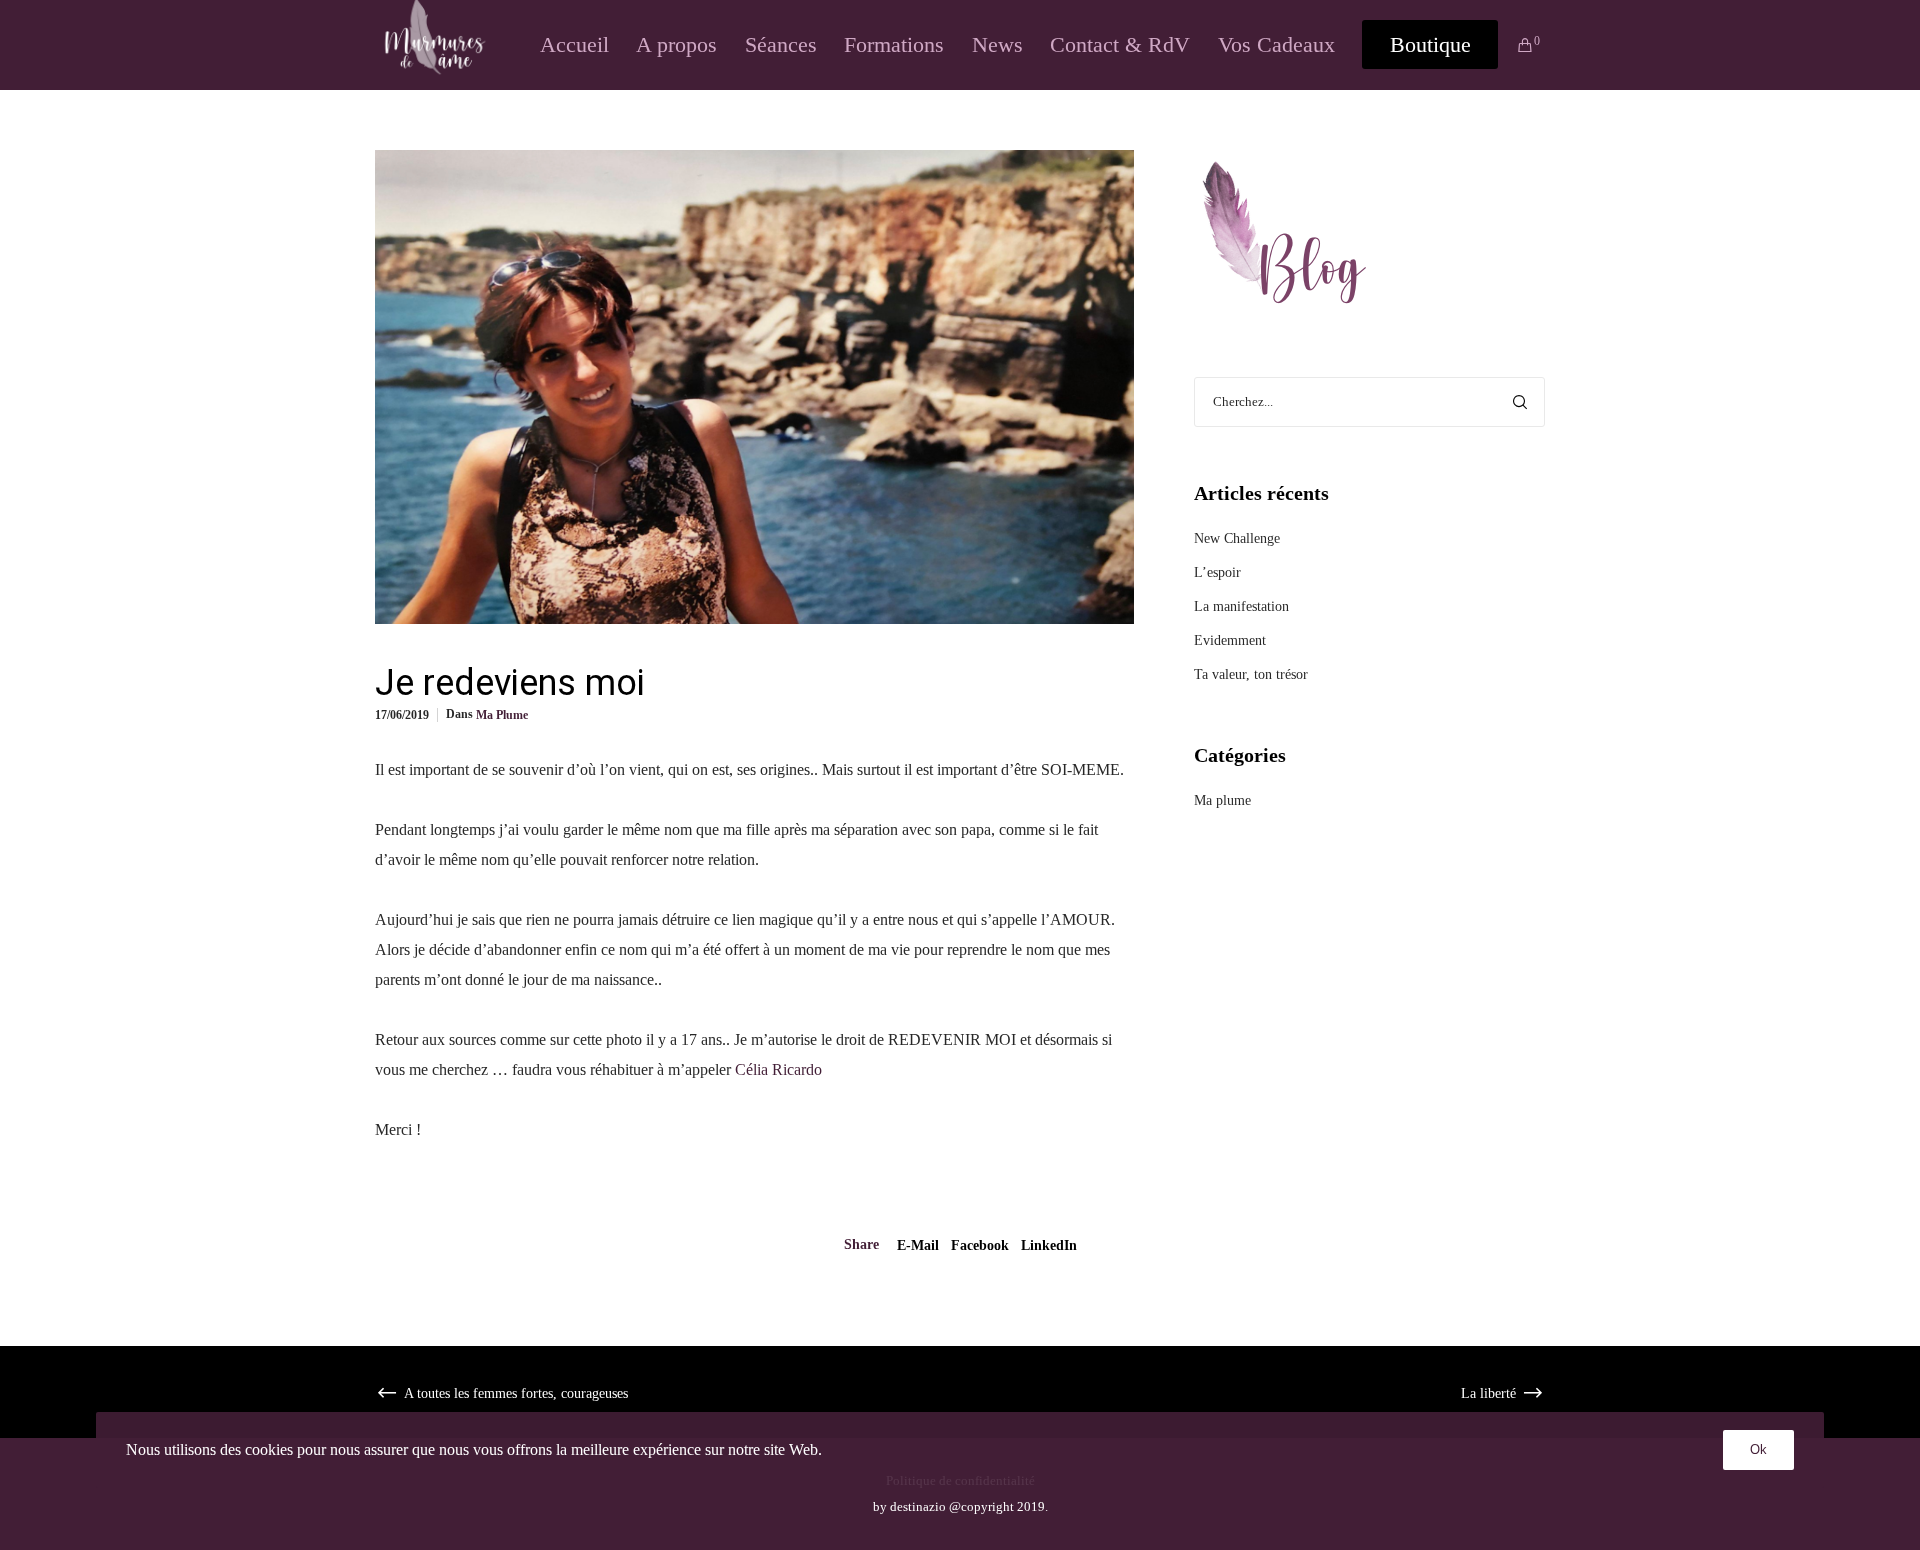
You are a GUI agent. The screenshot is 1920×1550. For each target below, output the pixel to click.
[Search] (1520, 402)
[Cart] (1516, 45)
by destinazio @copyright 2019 (959, 1506)
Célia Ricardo (778, 1069)
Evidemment (1230, 640)
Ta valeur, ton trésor (1251, 674)
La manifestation (1241, 606)
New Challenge (1237, 538)
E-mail (918, 1245)
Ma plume (502, 715)
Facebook (980, 1245)
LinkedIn (1049, 1245)
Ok (1758, 1449)
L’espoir (1217, 572)
